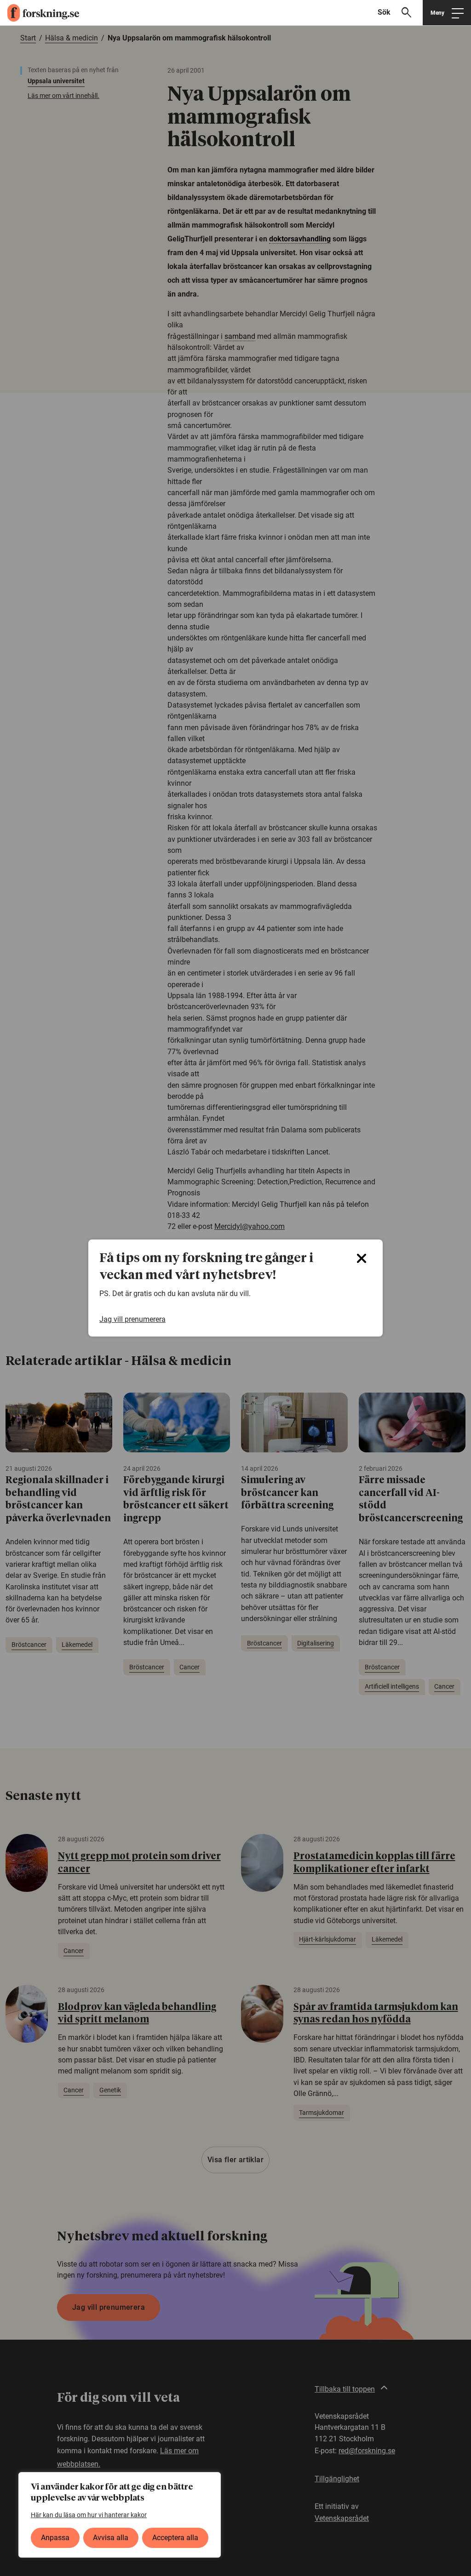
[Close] (362, 1258)
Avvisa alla (111, 2538)
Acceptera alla (175, 2538)
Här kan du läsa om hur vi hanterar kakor (89, 2515)
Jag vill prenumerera (132, 1319)
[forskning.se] (40, 13)
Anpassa (55, 2538)
